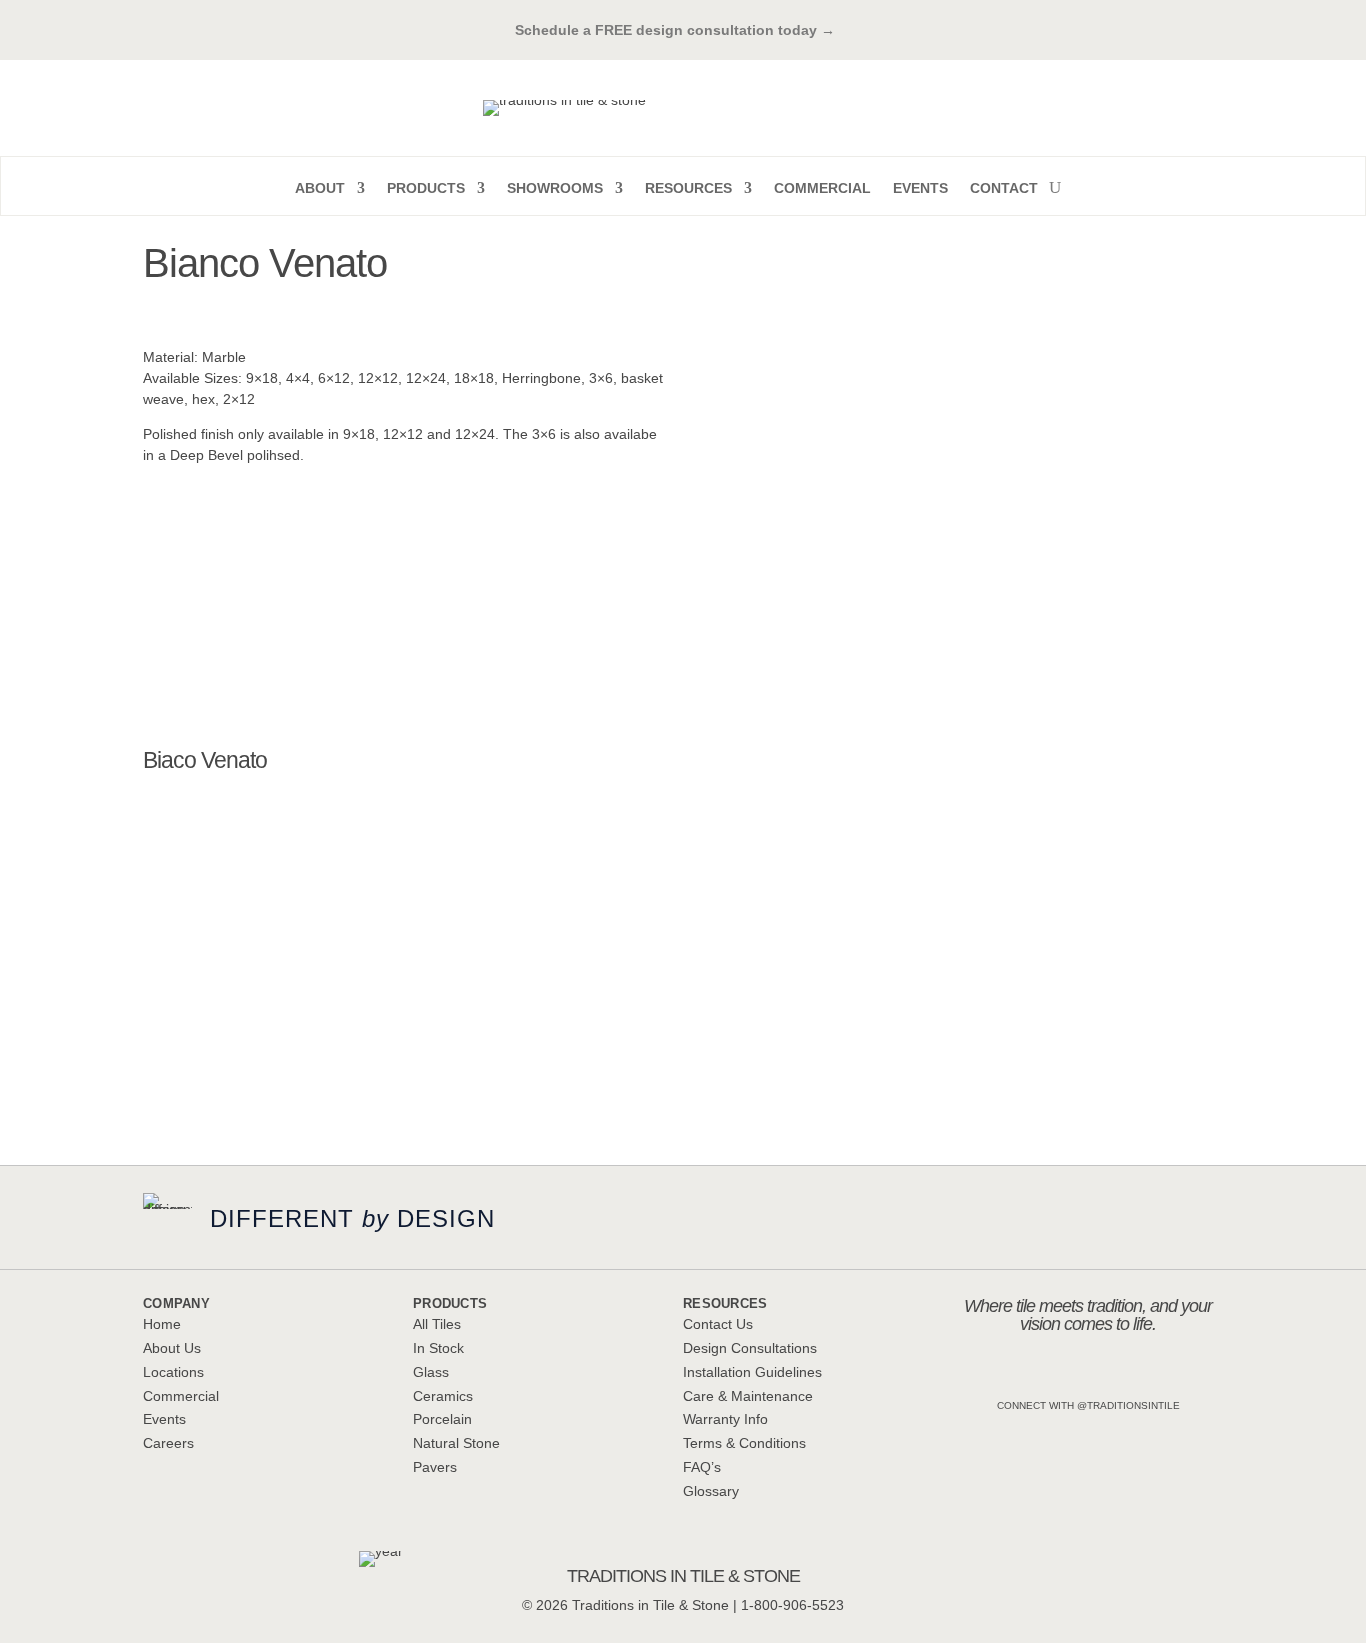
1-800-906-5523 (792, 1605)
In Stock (438, 1348)
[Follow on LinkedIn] (1151, 1374)
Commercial (822, 188)
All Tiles (437, 1324)
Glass (431, 1372)
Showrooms (555, 188)
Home (162, 1324)
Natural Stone (456, 1443)
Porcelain (442, 1419)
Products (426, 188)
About (320, 188)
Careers (168, 1443)
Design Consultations (750, 1348)
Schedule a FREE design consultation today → (683, 30)
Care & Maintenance (748, 1396)
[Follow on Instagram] (1025, 1374)
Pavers (435, 1467)
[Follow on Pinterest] (1109, 1374)
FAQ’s (702, 1467)
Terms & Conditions (744, 1443)
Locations (173, 1372)
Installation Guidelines (752, 1372)
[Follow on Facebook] (1067, 1374)
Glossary (711, 1491)
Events (920, 188)
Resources (688, 188)
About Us (172, 1348)
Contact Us (718, 1324)
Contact (1004, 188)
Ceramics (443, 1396)
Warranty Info (725, 1419)
